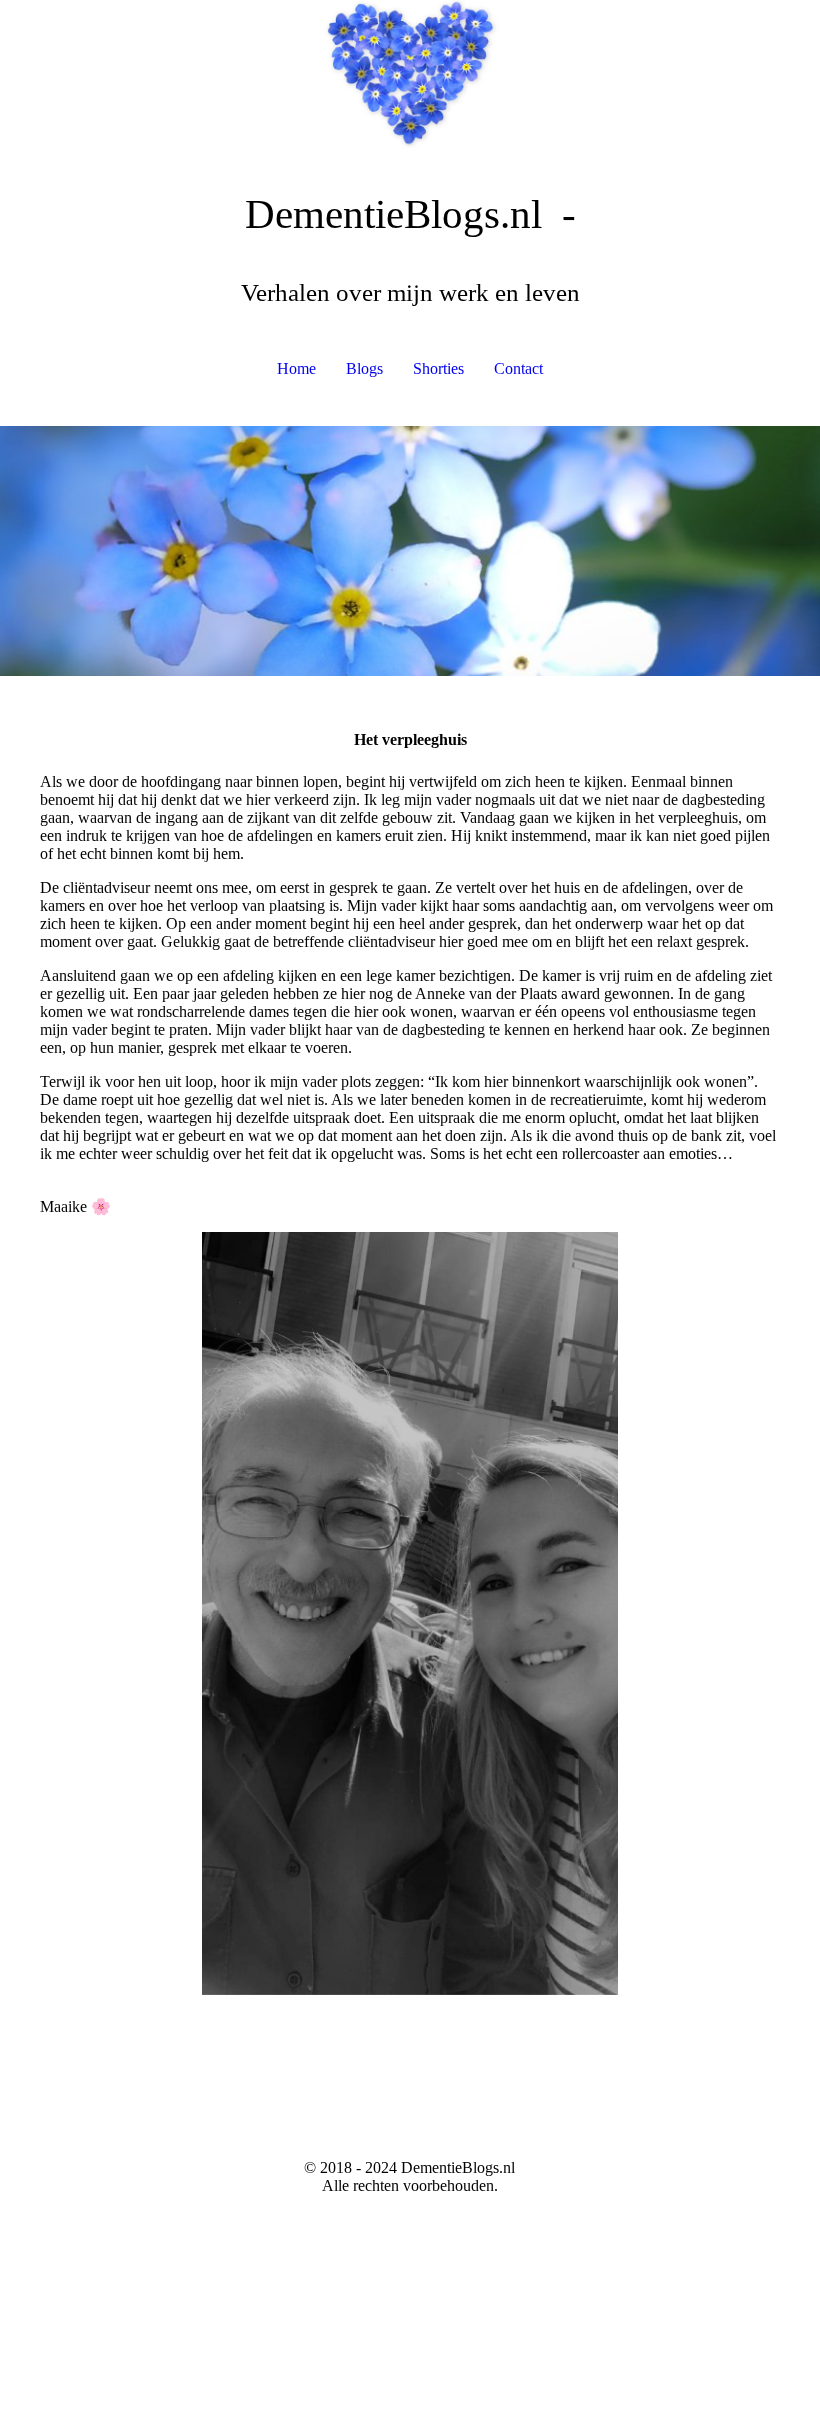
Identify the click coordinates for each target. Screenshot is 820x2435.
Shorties (438, 368)
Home (296, 368)
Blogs (364, 368)
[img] (410, 75)
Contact (518, 368)
